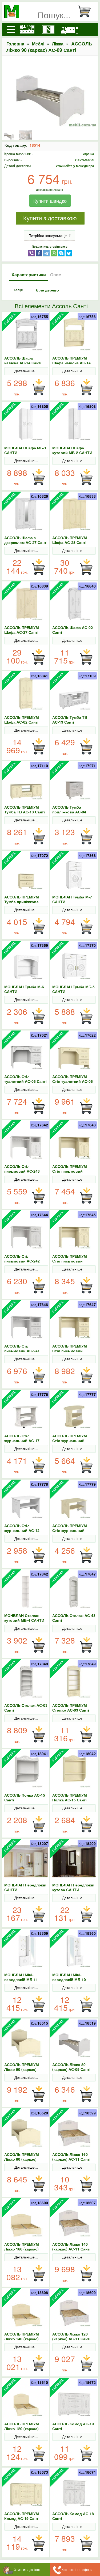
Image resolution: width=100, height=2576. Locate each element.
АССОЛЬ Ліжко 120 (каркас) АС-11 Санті (71, 2336)
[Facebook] (39, 253)
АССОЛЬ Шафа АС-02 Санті (73, 630)
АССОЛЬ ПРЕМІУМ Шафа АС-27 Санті (22, 630)
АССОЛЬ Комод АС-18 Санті (73, 2516)
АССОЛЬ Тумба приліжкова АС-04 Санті (69, 812)
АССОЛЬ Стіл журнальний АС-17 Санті (22, 1441)
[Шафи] (48, 29)
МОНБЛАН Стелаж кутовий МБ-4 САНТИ (24, 1618)
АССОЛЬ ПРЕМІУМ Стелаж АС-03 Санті (71, 1708)
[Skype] (61, 253)
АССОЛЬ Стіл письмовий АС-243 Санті (22, 1171)
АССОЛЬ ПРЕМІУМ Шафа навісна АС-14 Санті (71, 363)
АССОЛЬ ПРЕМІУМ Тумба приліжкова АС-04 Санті (22, 902)
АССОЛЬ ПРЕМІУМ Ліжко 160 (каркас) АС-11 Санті (22, 2249)
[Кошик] (86, 11)
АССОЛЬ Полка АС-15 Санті (25, 1797)
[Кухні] (27, 29)
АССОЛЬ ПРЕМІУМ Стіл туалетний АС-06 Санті (73, 1081)
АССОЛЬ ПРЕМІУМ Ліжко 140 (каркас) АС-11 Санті (22, 2339)
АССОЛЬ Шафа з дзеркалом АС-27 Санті (26, 540)
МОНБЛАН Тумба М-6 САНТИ (24, 989)
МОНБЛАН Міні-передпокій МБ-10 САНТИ (69, 1979)
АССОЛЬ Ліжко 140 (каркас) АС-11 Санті (71, 2246)
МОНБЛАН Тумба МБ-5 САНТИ (73, 989)
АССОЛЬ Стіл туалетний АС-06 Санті (25, 1079)
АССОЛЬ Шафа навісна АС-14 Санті (23, 360)
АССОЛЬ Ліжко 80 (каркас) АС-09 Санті (71, 2067)
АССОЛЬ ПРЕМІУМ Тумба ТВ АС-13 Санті (25, 809)
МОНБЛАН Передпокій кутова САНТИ (73, 1887)
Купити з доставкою (50, 218)
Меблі (38, 44)
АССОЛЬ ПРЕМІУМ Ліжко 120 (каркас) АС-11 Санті (22, 2429)
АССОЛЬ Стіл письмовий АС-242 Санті (22, 1261)
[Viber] (31, 253)
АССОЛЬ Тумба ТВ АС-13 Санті (70, 720)
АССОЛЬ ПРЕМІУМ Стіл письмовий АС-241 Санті (70, 1351)
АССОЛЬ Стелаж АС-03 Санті (26, 1708)
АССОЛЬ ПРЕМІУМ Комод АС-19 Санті (22, 2516)
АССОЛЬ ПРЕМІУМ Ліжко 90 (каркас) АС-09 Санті (22, 2069)
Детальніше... (26, 371)
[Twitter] (69, 253)
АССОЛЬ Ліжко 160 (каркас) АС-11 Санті (71, 2157)
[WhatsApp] (54, 253)
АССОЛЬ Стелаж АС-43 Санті (74, 1618)
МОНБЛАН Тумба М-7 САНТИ (72, 899)
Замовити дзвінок (27, 2569)
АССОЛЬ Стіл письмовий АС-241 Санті (22, 1351)
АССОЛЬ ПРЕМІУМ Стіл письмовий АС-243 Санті (70, 1171)
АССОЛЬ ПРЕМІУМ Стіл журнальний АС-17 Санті (70, 1441)
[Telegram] (46, 253)
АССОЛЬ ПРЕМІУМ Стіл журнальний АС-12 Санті (70, 1530)
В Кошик (38, 387)
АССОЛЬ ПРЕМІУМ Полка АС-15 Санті (70, 1797)
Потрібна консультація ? (50, 235)
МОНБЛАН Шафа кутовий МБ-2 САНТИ (72, 450)
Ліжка (58, 44)
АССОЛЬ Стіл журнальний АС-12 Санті (22, 1530)
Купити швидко (50, 201)
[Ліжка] (70, 29)
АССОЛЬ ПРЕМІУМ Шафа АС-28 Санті (70, 540)
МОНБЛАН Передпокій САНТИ (25, 1887)
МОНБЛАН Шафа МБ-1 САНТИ (25, 450)
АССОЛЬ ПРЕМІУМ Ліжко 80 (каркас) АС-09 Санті (22, 2159)
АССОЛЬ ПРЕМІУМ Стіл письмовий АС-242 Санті (70, 1261)
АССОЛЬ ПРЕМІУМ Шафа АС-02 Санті (22, 720)
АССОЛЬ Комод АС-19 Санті (73, 2426)
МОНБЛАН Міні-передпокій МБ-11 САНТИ (21, 1979)
